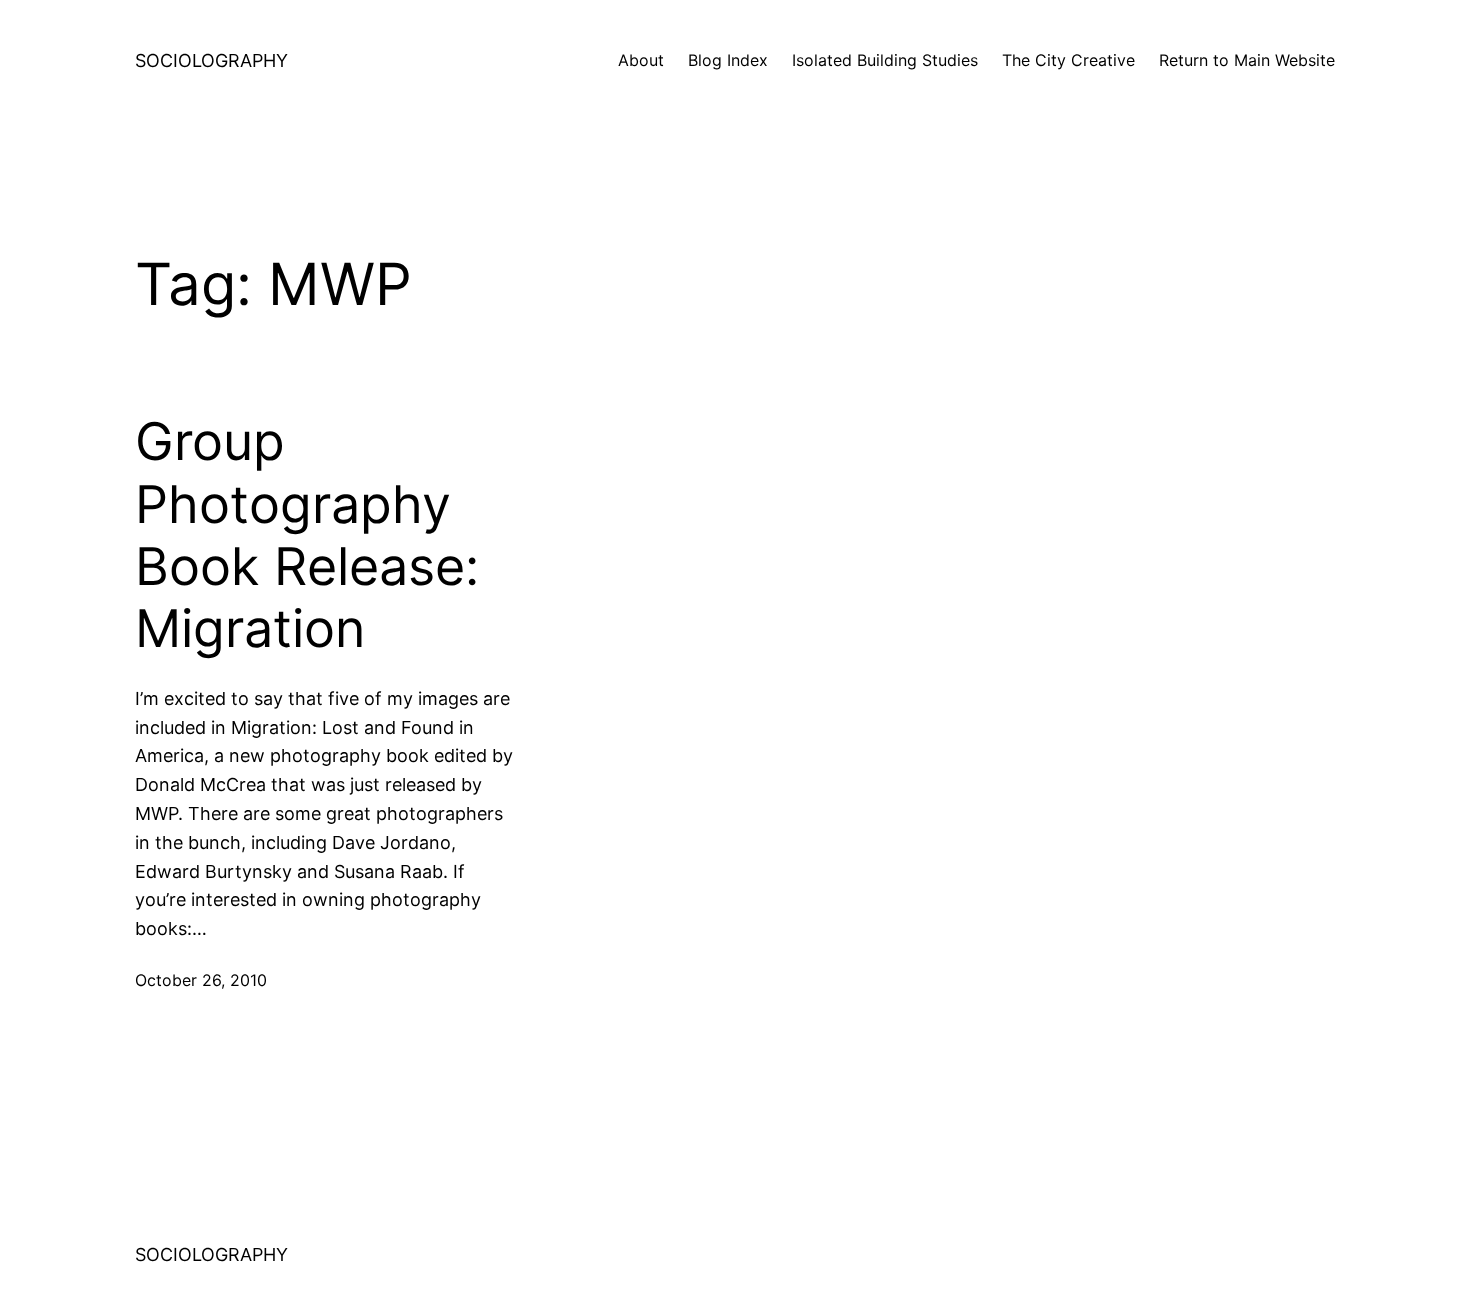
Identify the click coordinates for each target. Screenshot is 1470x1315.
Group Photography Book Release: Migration (307, 535)
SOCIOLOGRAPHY (211, 60)
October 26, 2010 (201, 980)
